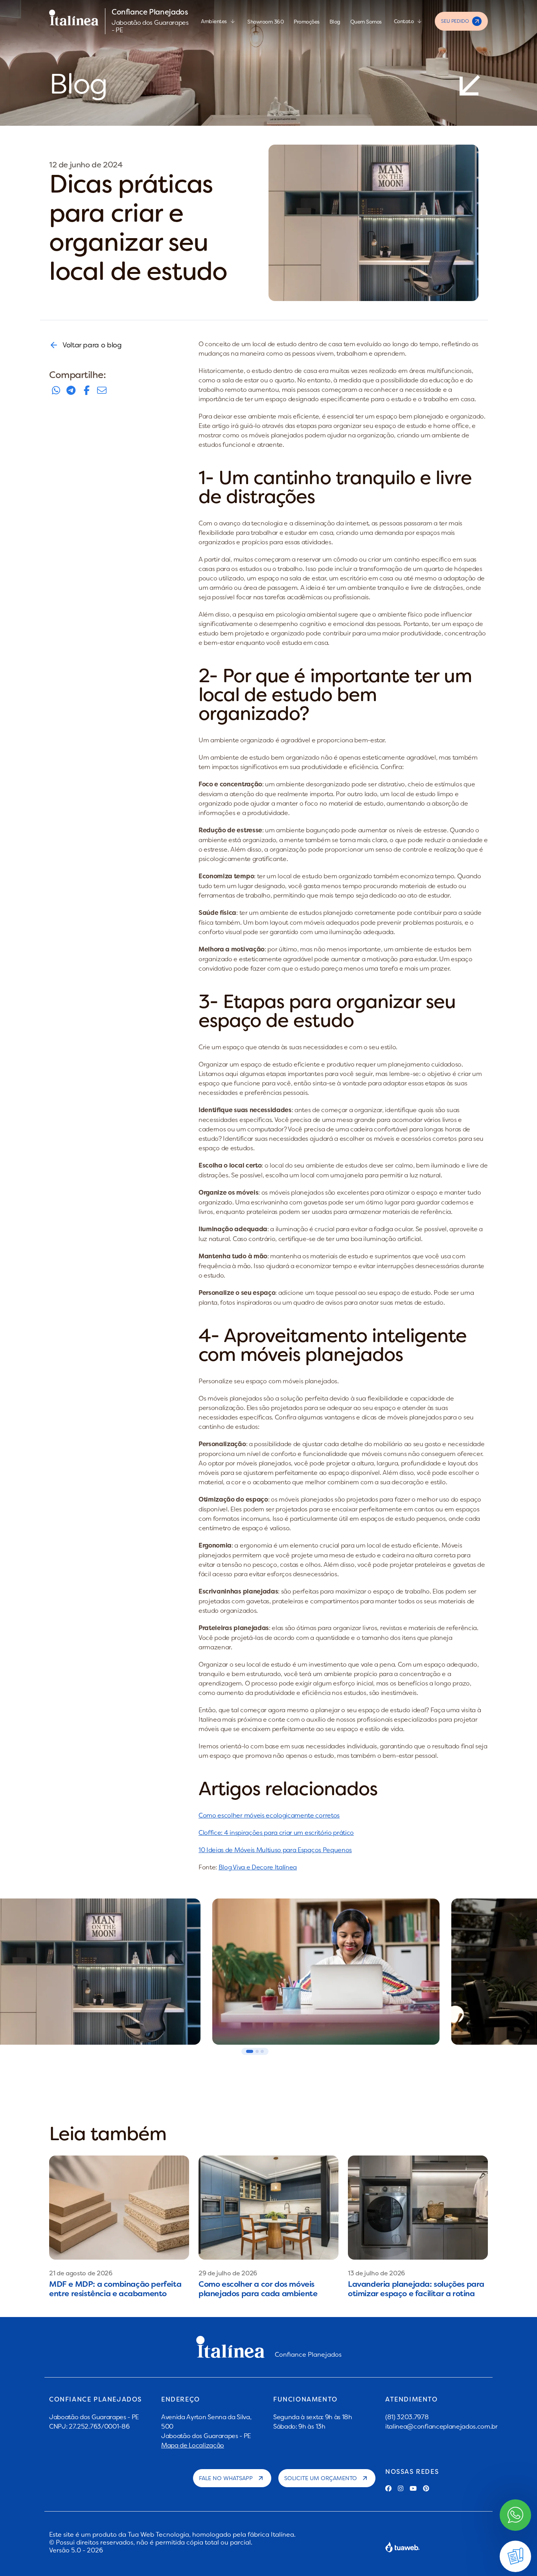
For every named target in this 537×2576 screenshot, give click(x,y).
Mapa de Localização (193, 2445)
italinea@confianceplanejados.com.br (441, 2426)
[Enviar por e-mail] (102, 390)
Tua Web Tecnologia (158, 2534)
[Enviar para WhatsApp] (56, 390)
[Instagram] (401, 2488)
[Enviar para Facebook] (86, 390)
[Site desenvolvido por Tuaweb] (403, 2547)
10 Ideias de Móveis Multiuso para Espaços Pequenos (275, 1850)
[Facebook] (388, 2488)
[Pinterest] (426, 2488)
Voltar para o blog (92, 345)
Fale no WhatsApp (226, 2478)
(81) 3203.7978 (407, 2417)
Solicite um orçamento (321, 2478)
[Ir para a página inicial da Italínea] (74, 21)
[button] (250, 2051)
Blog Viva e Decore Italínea (258, 1867)
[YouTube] (413, 2488)
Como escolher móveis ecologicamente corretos (269, 1815)
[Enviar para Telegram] (71, 390)
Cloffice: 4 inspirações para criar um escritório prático (276, 1832)
